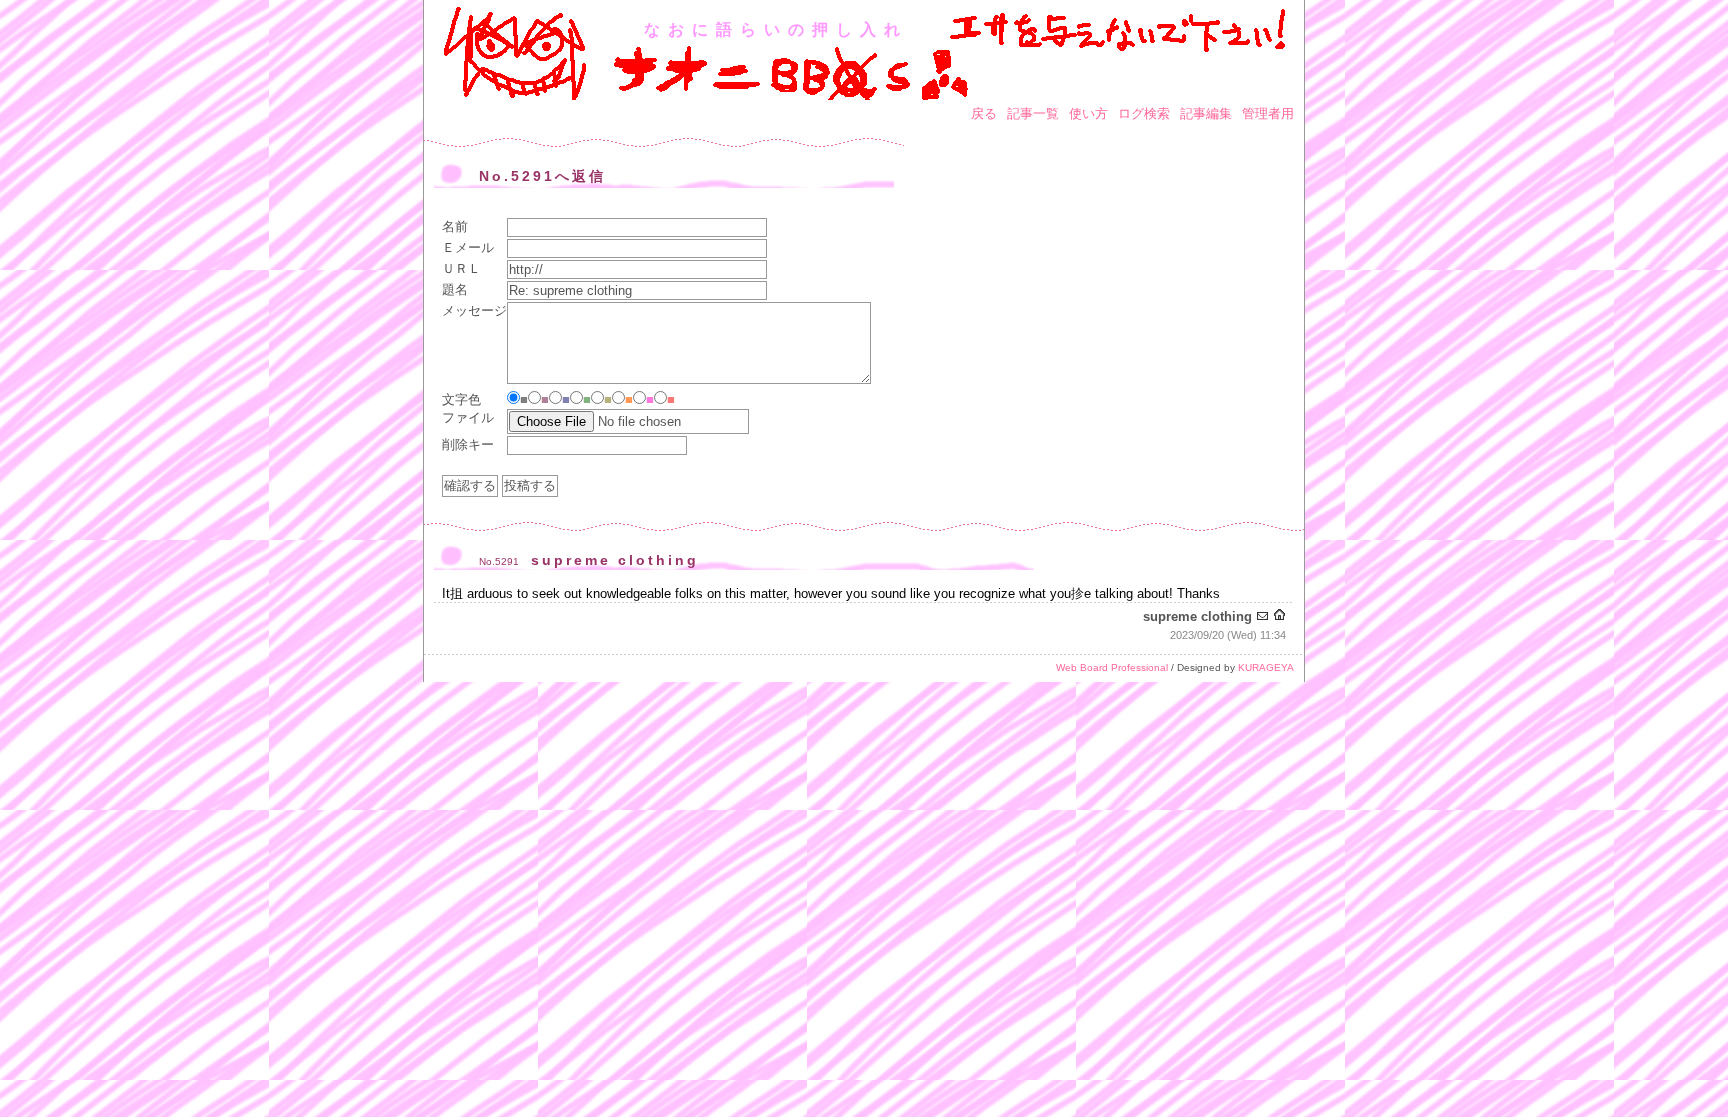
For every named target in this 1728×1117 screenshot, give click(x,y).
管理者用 (1268, 113)
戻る (984, 113)
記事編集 (1206, 113)
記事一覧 (1033, 113)
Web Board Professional (1112, 667)
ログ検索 (1144, 113)
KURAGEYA (1266, 667)
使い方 (1088, 113)
